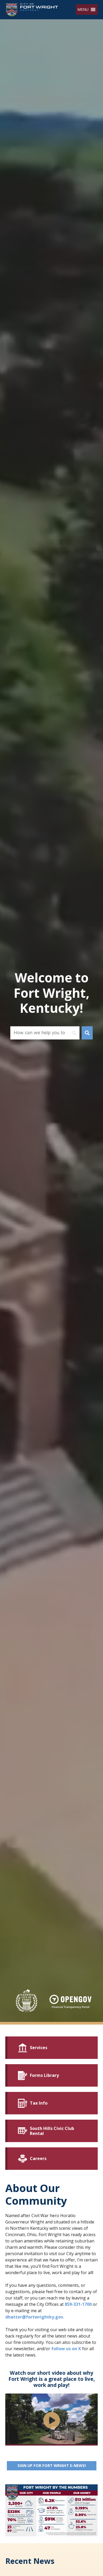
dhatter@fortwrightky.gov (34, 2317)
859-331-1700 (78, 2304)
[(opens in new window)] (70, 2002)
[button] (83, 10)
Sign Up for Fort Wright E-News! (57, 2465)
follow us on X (66, 2349)
